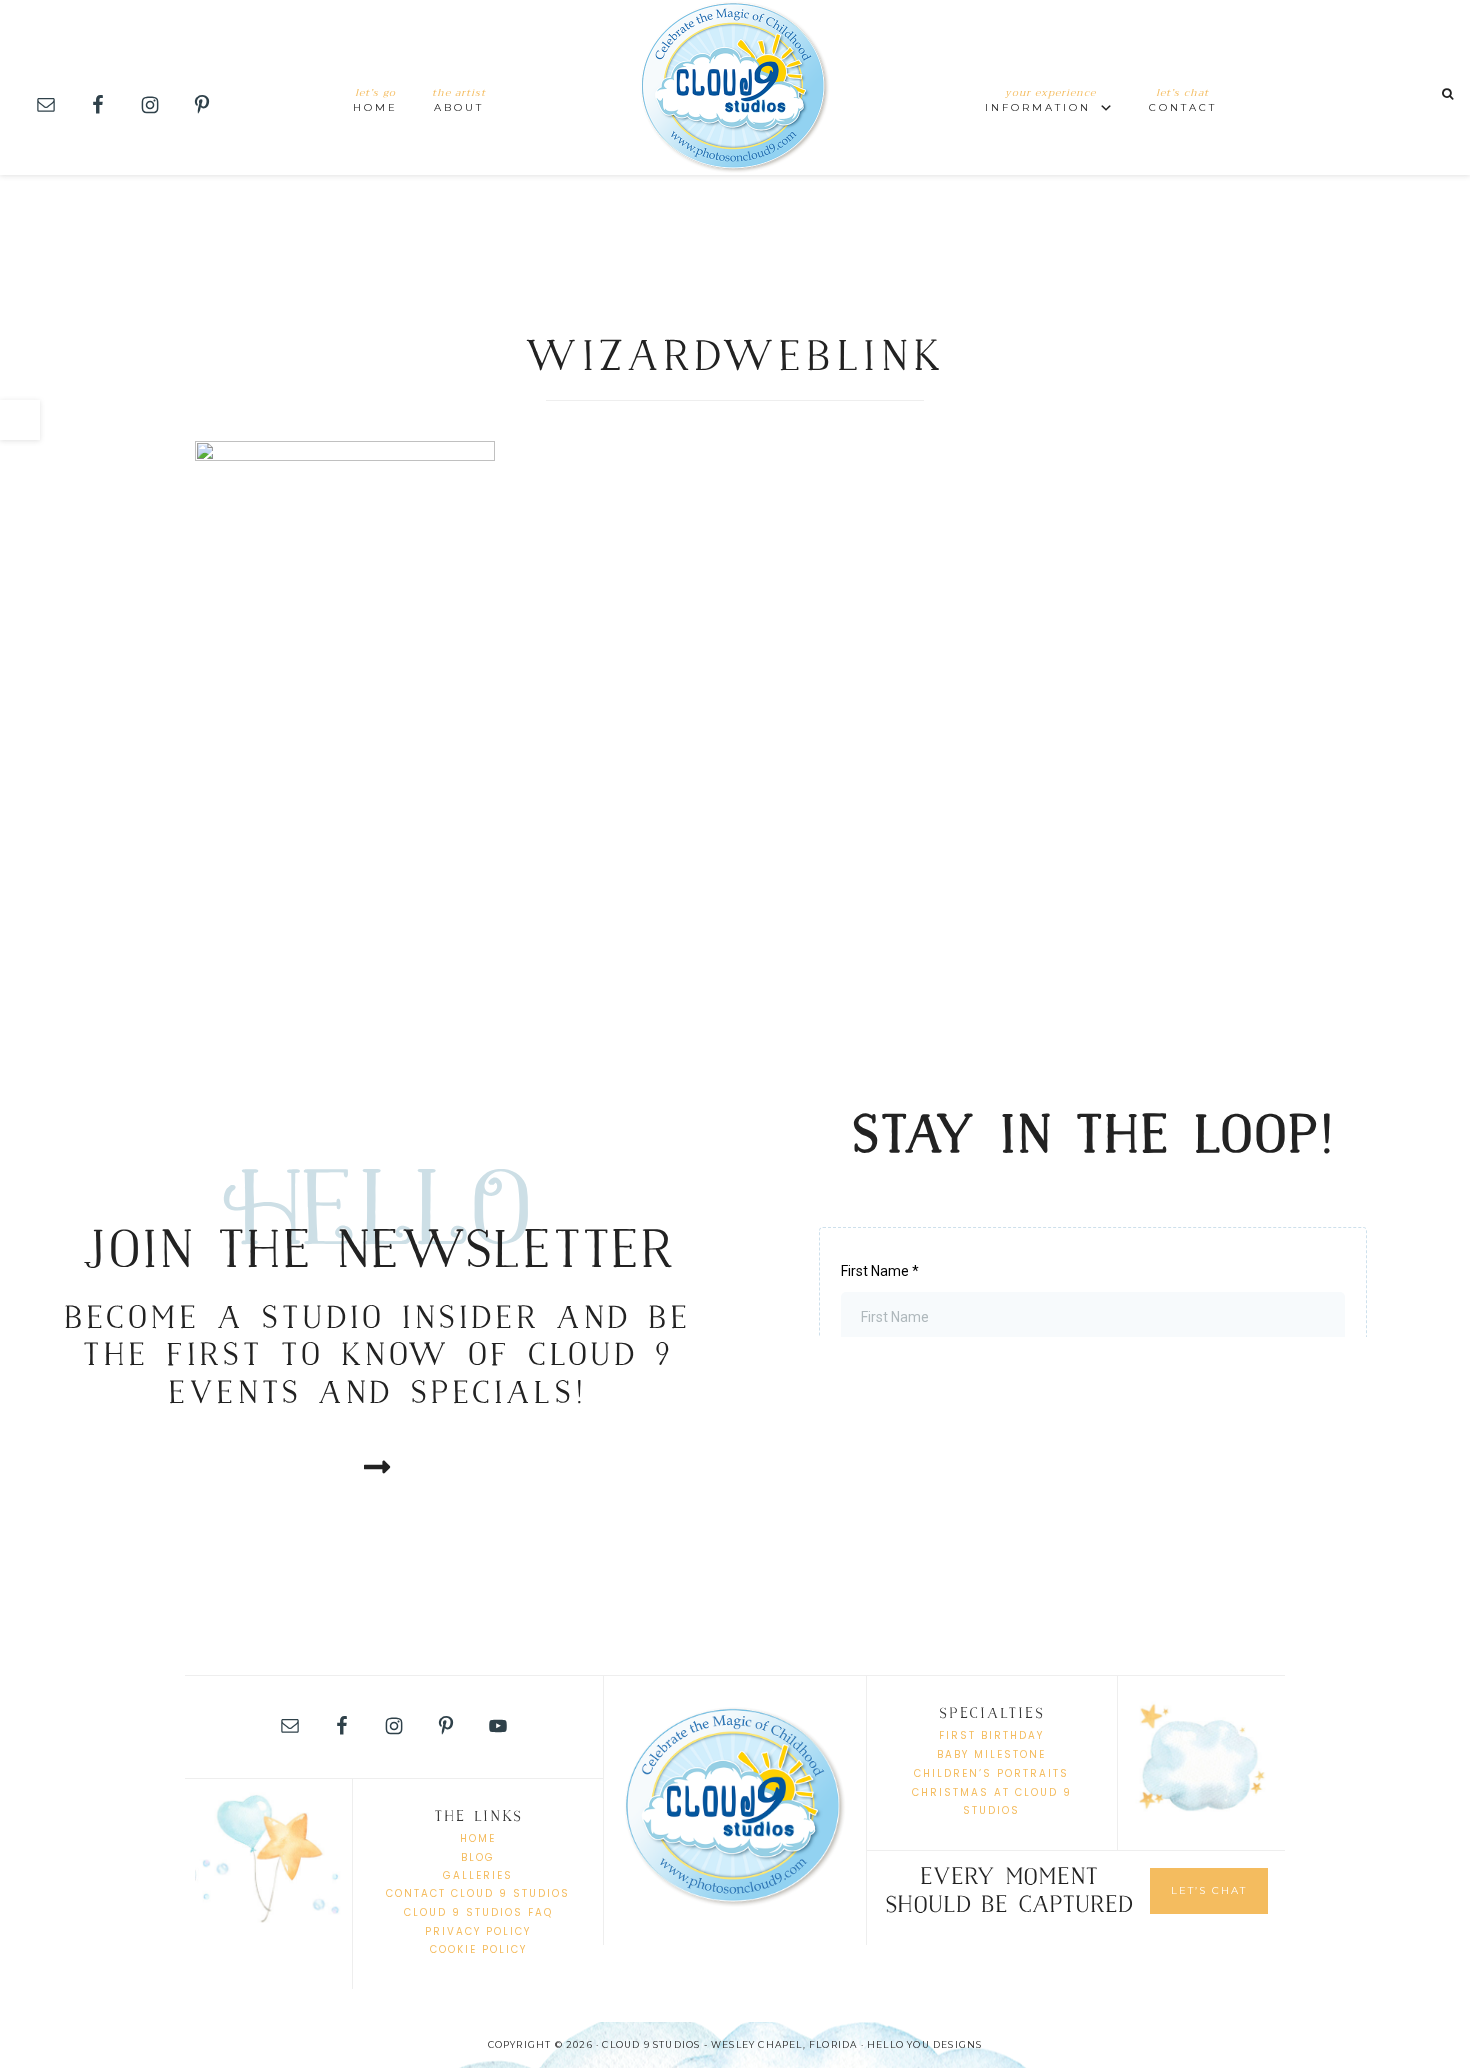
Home (478, 1838)
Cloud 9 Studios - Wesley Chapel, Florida (735, 87)
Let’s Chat (1209, 1890)
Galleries (478, 1875)
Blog (478, 1857)
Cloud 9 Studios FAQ (478, 1912)
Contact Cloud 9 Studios (478, 1893)
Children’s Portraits (991, 1773)
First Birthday (991, 1735)
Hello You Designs (924, 2044)
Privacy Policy (478, 1931)
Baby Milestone (991, 1754)
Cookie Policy (478, 1949)
